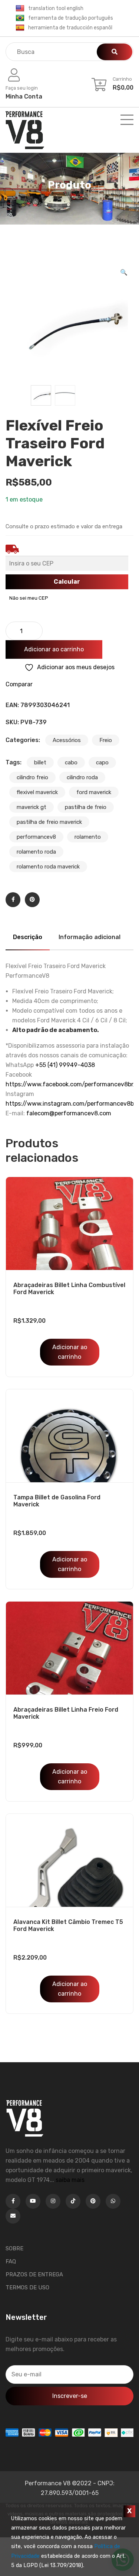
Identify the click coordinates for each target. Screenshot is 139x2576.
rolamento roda (36, 852)
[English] (20, 9)
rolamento (88, 837)
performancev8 (36, 837)
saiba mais (70, 2180)
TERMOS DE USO (27, 2288)
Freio (106, 740)
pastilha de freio (86, 807)
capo (102, 763)
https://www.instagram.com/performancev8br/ (72, 1104)
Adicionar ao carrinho (54, 649)
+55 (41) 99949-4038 (65, 1065)
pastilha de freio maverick (49, 822)
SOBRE (14, 2248)
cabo (71, 763)
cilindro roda (82, 777)
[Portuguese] (20, 18)
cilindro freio (32, 777)
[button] (124, 273)
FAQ (11, 2261)
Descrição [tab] (28, 937)
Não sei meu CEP (29, 598)
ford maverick (94, 792)
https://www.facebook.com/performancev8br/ (71, 1084)
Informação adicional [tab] (90, 937)
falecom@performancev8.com (69, 1113)
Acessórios (67, 740)
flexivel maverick (37, 792)
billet (40, 763)
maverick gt (32, 807)
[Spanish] (20, 28)
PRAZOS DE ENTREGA (34, 2274)
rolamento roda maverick (48, 867)
